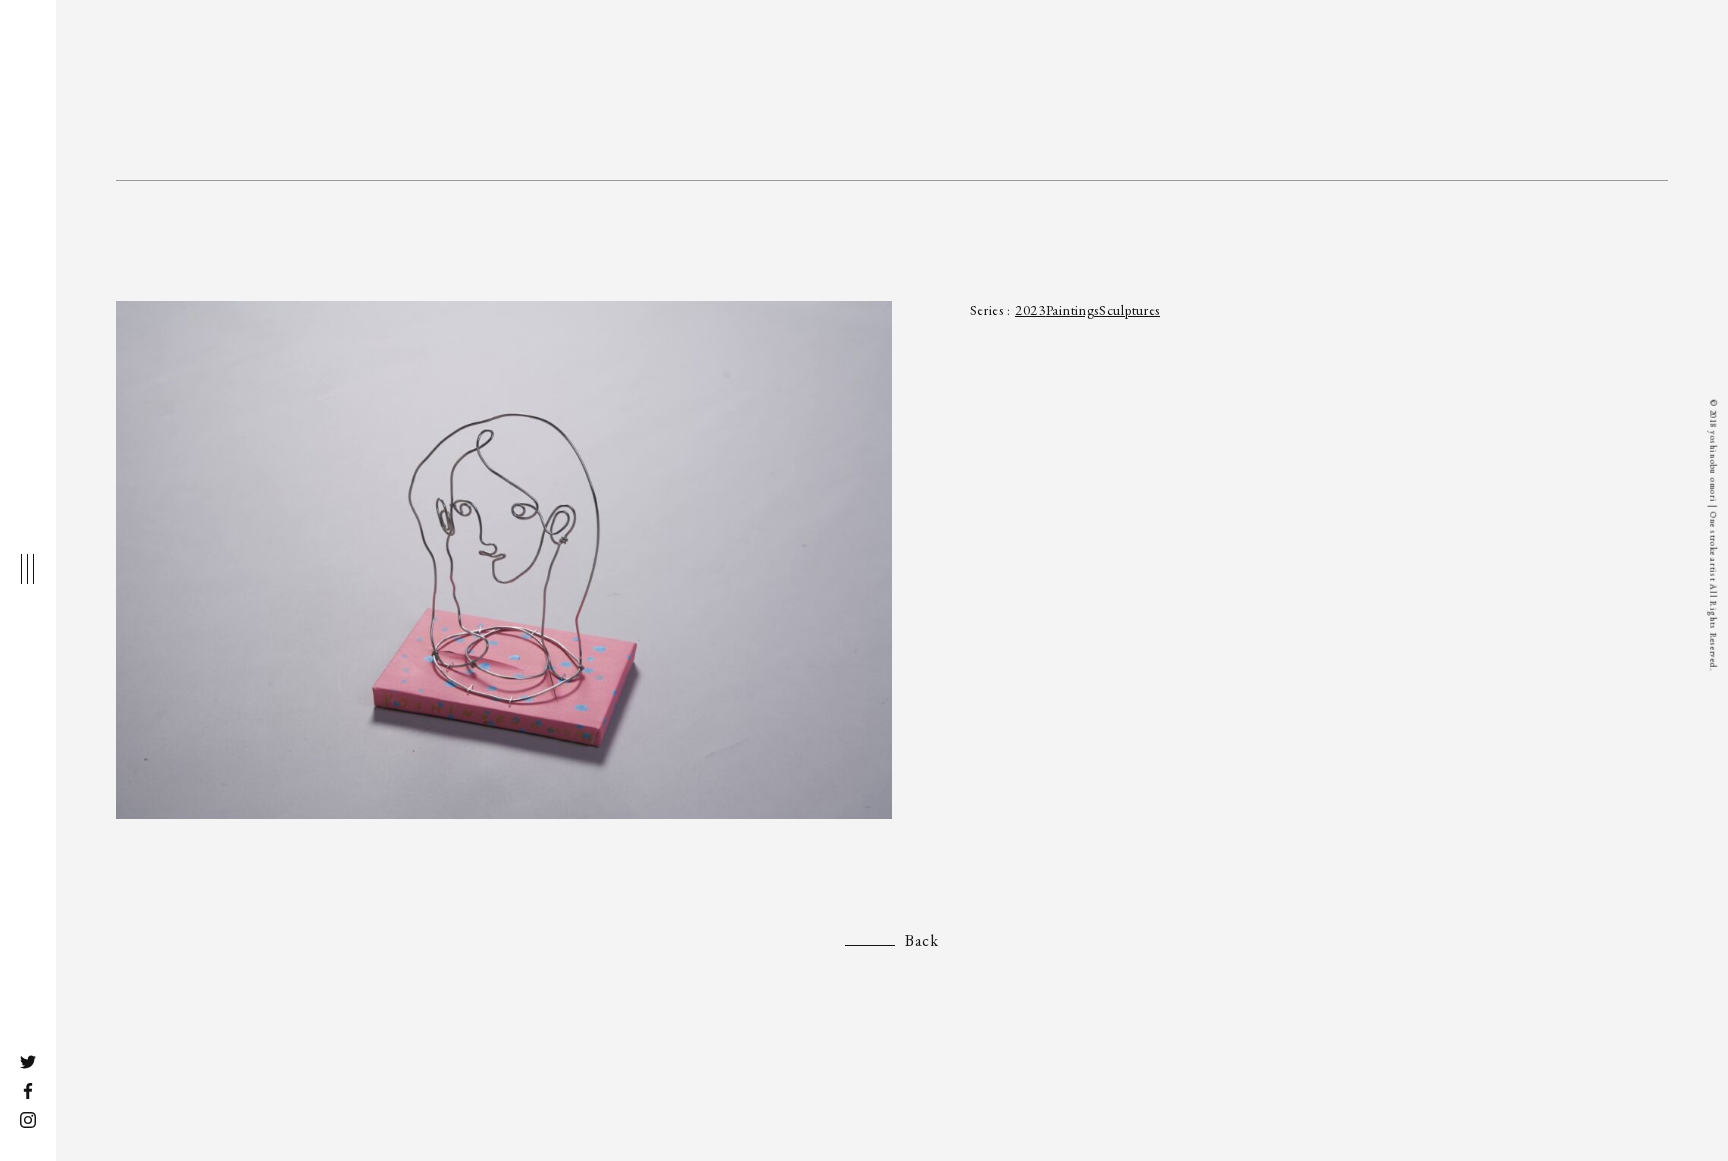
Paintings (1072, 310)
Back (922, 940)
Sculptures (1129, 310)
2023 (1030, 310)
